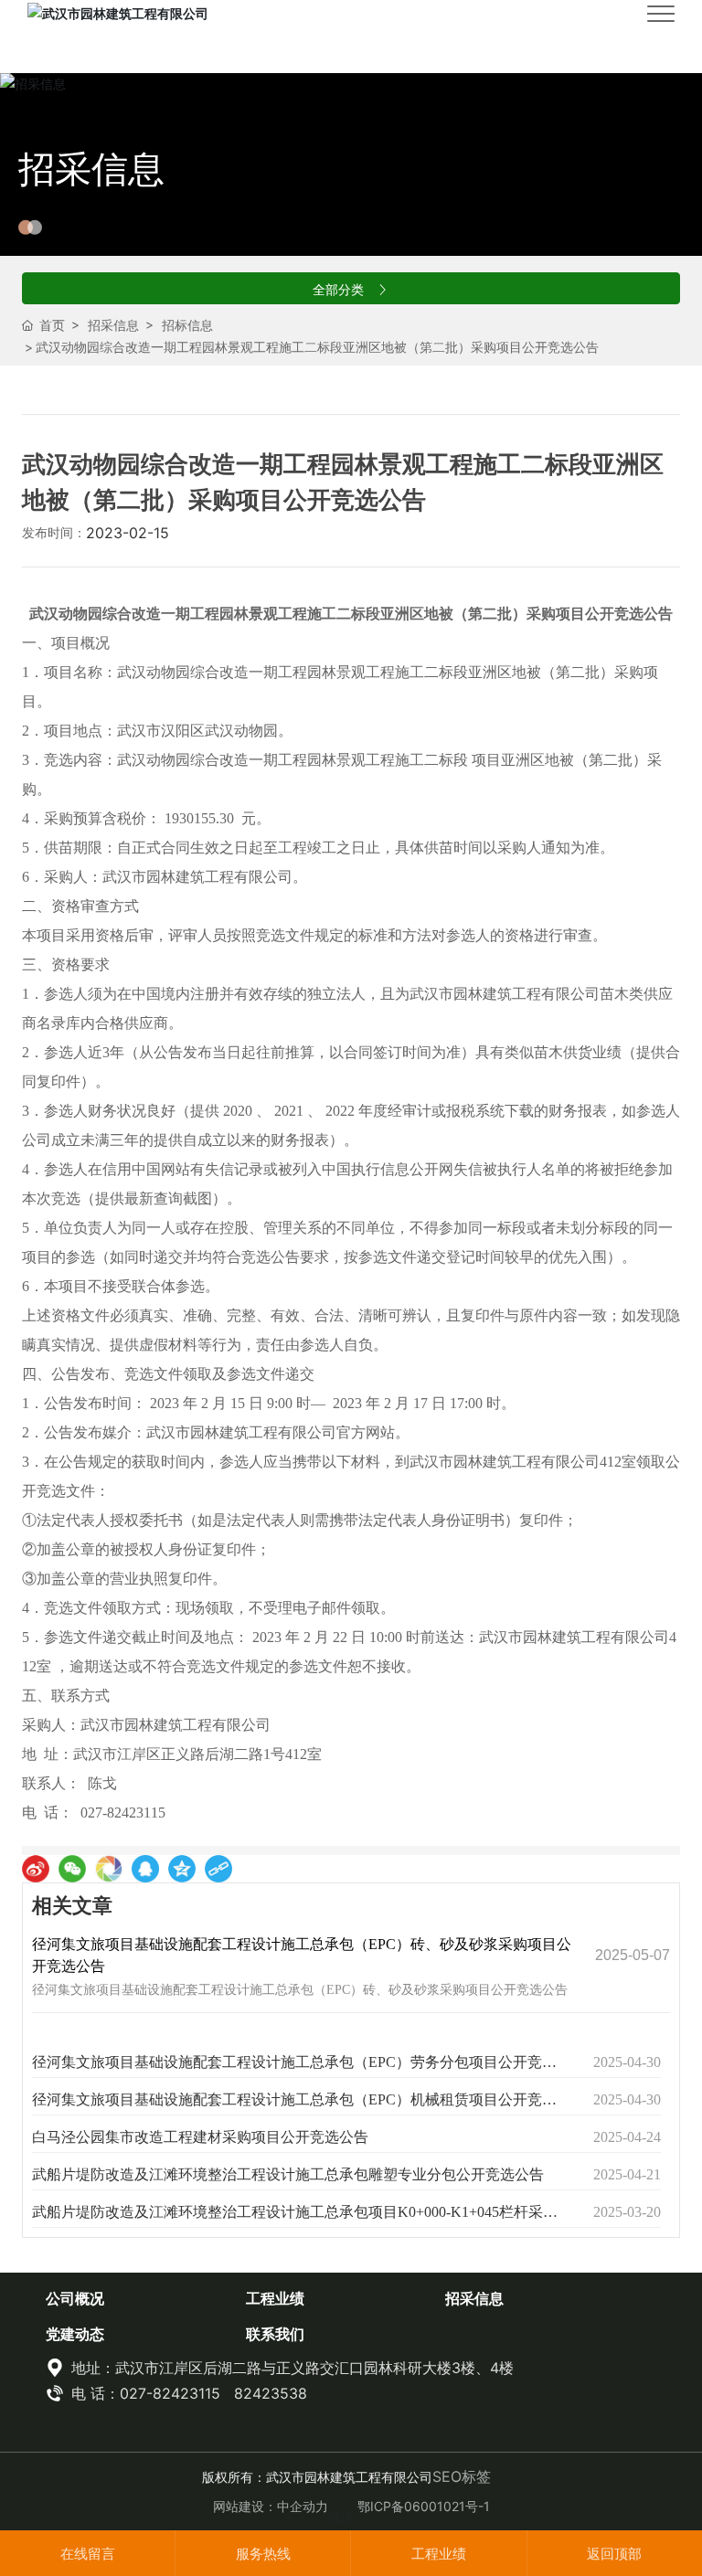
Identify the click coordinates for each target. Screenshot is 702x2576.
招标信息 (187, 325)
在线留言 (88, 2554)
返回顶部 (614, 2554)
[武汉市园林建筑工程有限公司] (118, 12)
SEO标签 (462, 2476)
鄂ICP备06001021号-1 (424, 2506)
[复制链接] (218, 1869)
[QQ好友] (145, 1869)
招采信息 (91, 169)
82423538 (271, 2393)
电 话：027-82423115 (144, 2393)
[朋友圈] (109, 1869)
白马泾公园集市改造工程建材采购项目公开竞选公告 (200, 2137)
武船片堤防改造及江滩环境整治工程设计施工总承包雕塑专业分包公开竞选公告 (288, 2174)
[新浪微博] (36, 1869)
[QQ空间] (182, 1869)
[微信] (72, 1869)
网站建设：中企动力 (271, 2506)
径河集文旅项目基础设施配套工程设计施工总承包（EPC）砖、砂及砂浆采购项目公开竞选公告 (300, 1990)
